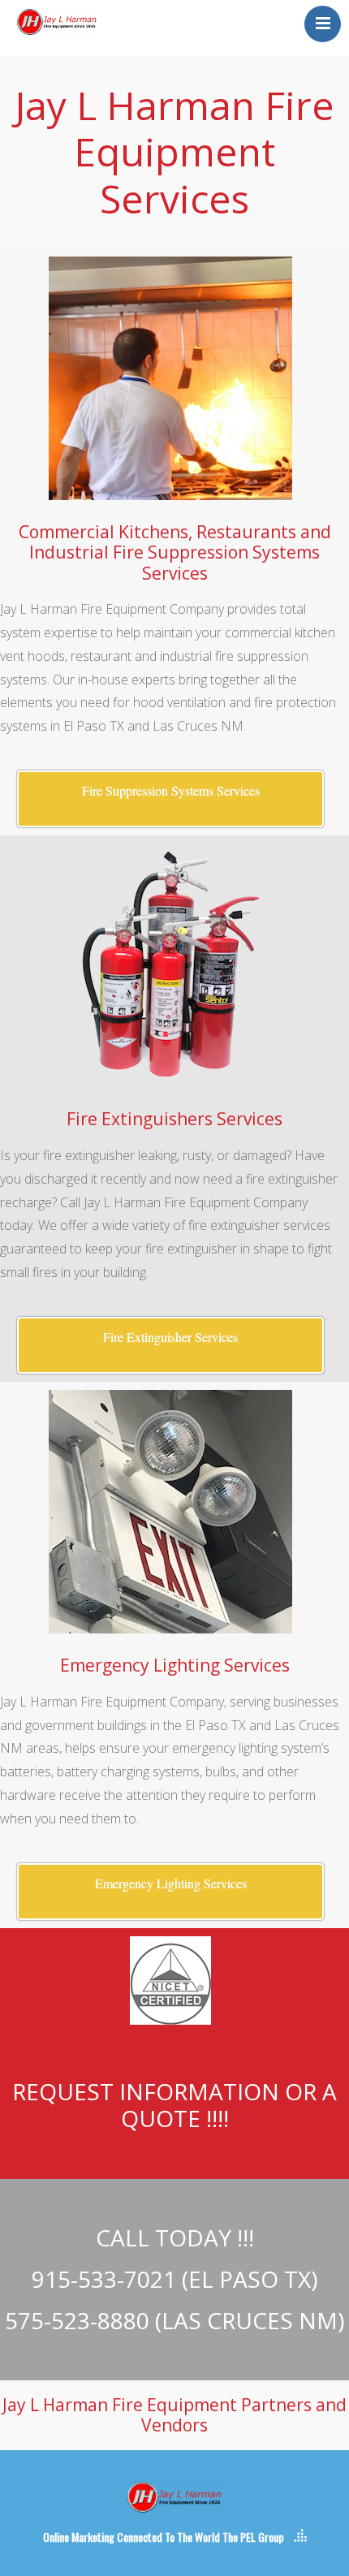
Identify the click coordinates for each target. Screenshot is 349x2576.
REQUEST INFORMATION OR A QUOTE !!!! (174, 2105)
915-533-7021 (104, 2279)
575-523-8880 (77, 2320)
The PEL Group (253, 2537)
